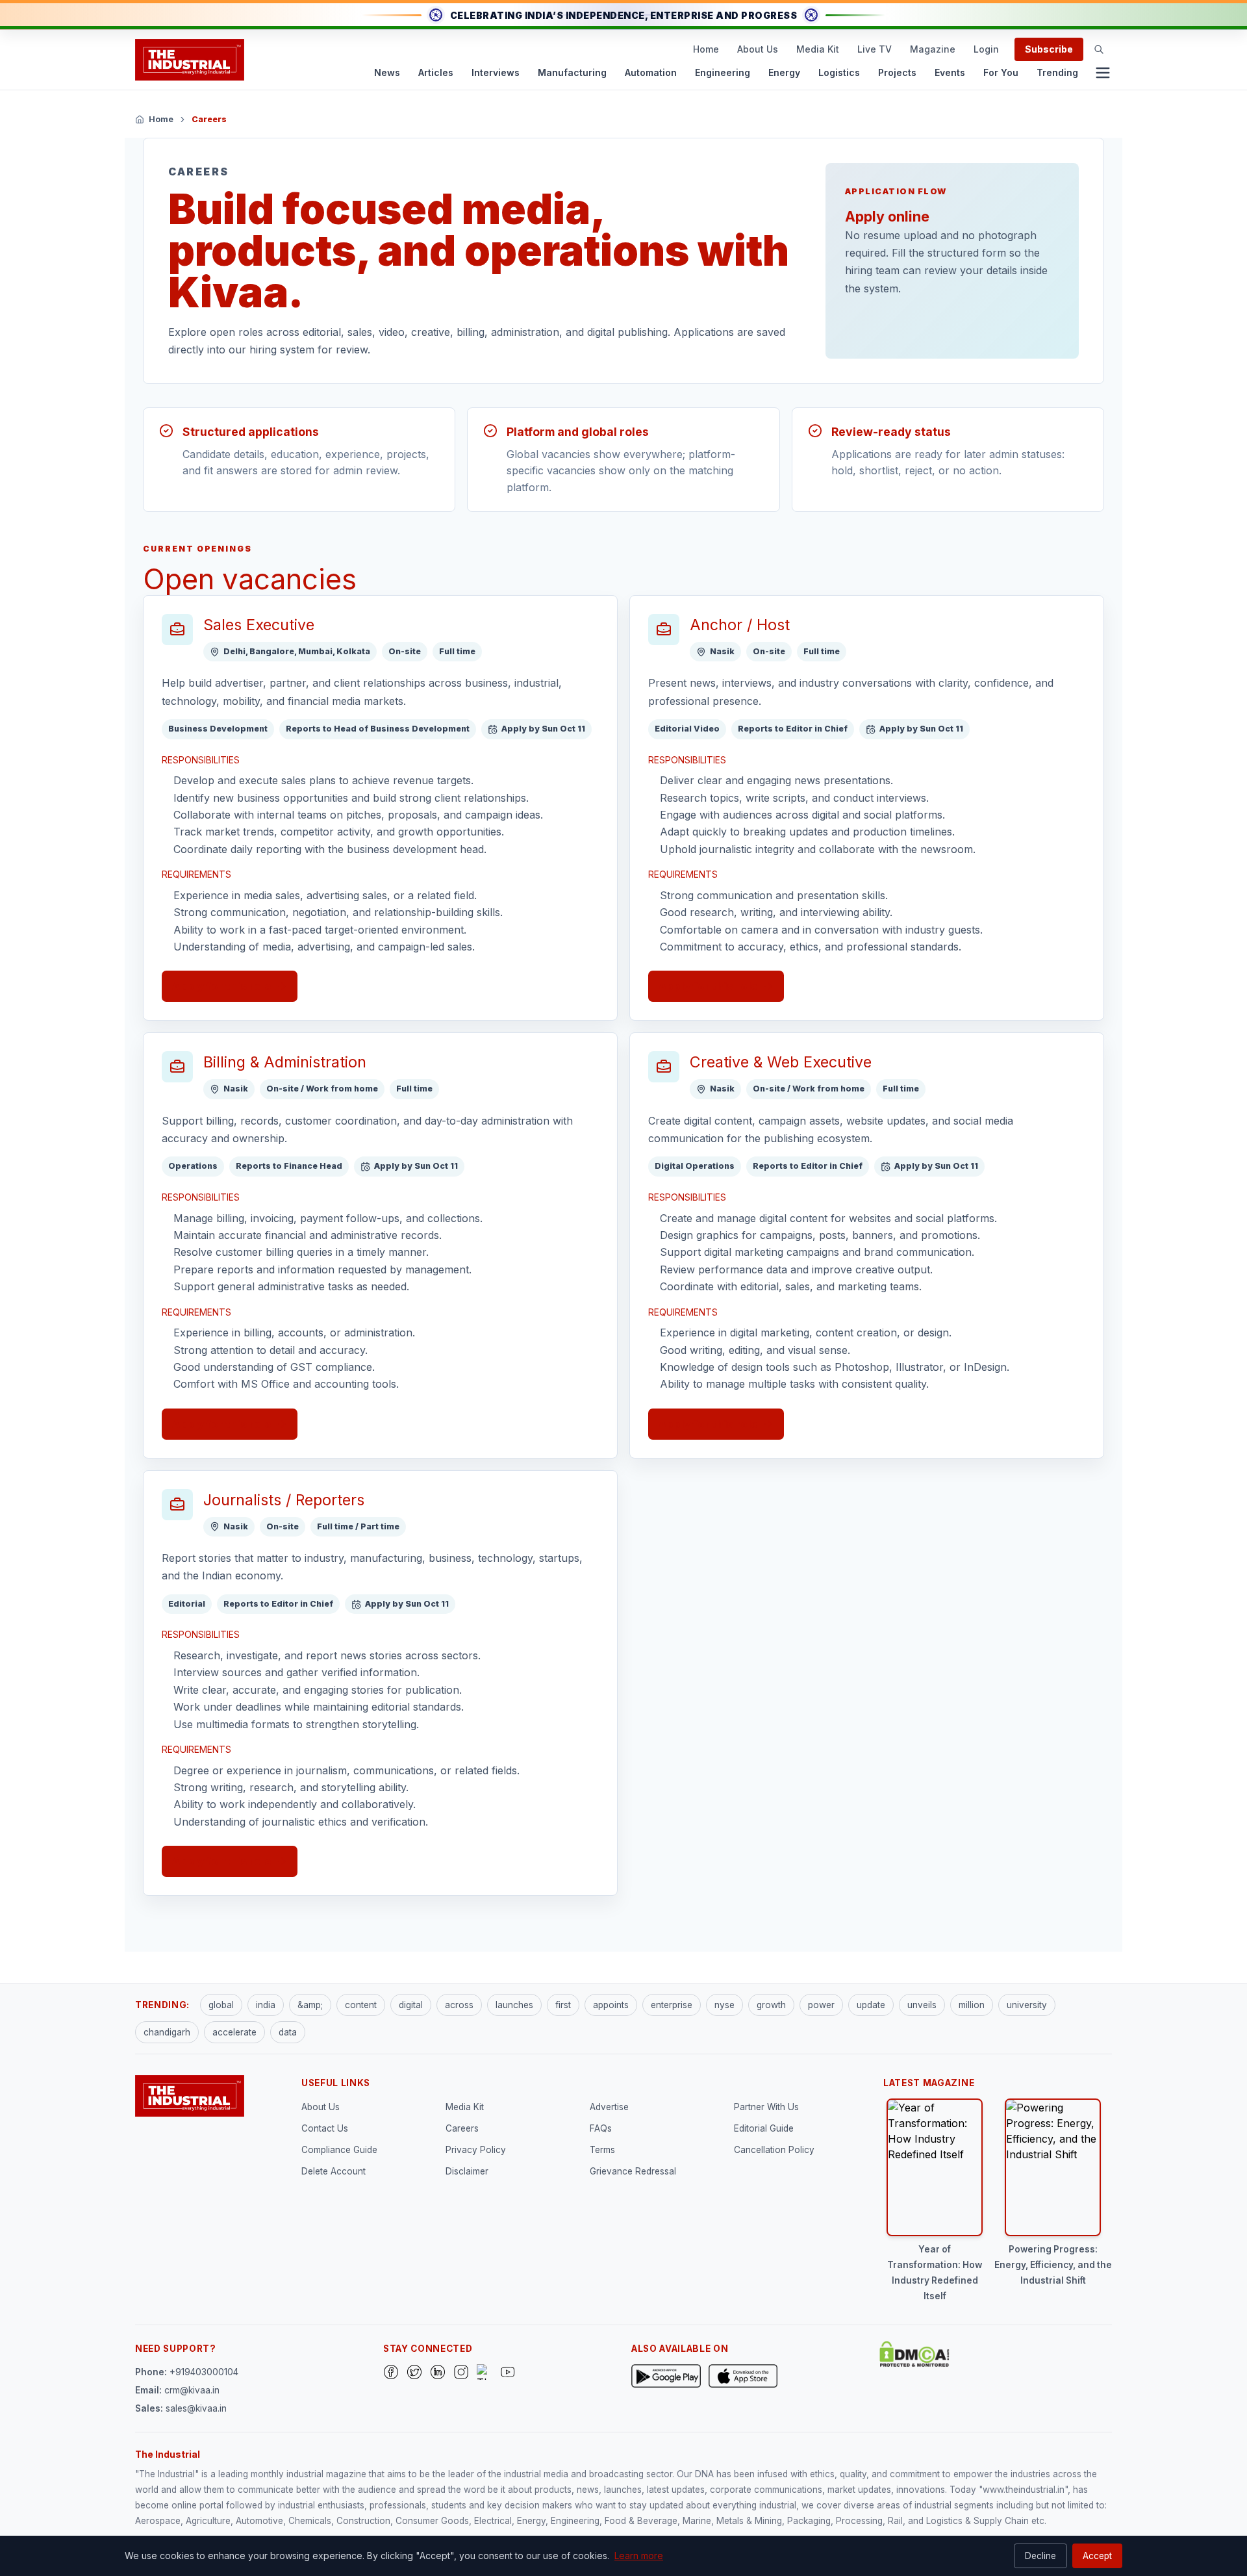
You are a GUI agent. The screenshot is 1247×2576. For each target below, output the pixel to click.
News (387, 72)
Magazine (933, 49)
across (459, 2005)
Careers (462, 2128)
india (266, 2005)
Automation (651, 72)
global (221, 2005)
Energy (784, 72)
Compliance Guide (339, 2150)
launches (514, 2005)
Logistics (839, 72)
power (821, 2005)
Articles (436, 72)
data (288, 2032)
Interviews (496, 72)
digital (411, 2005)
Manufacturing (572, 72)
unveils (922, 2005)
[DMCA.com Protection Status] (914, 2354)
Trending (1057, 72)
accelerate (234, 2032)
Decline (1040, 2556)
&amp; (310, 2005)
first (563, 2005)
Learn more (639, 2556)
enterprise (672, 2005)
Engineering (723, 72)
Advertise (609, 2107)
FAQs (601, 2128)
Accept (1097, 2556)
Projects (897, 72)
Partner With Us (766, 2107)
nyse (724, 2005)
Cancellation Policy (774, 2150)
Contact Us (325, 2128)
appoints (611, 2005)
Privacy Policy (476, 2150)
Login (986, 49)
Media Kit (818, 49)
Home (706, 49)
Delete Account (334, 2171)
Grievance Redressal (633, 2171)
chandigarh (167, 2032)
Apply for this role (222, 986)
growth (771, 2005)
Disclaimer (467, 2171)
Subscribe (1049, 49)
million (972, 2005)
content (361, 2005)
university (1027, 2005)
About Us (758, 49)
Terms (602, 2150)
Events (950, 72)
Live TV (875, 49)
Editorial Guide (764, 2128)
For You (1001, 72)
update (871, 2005)
